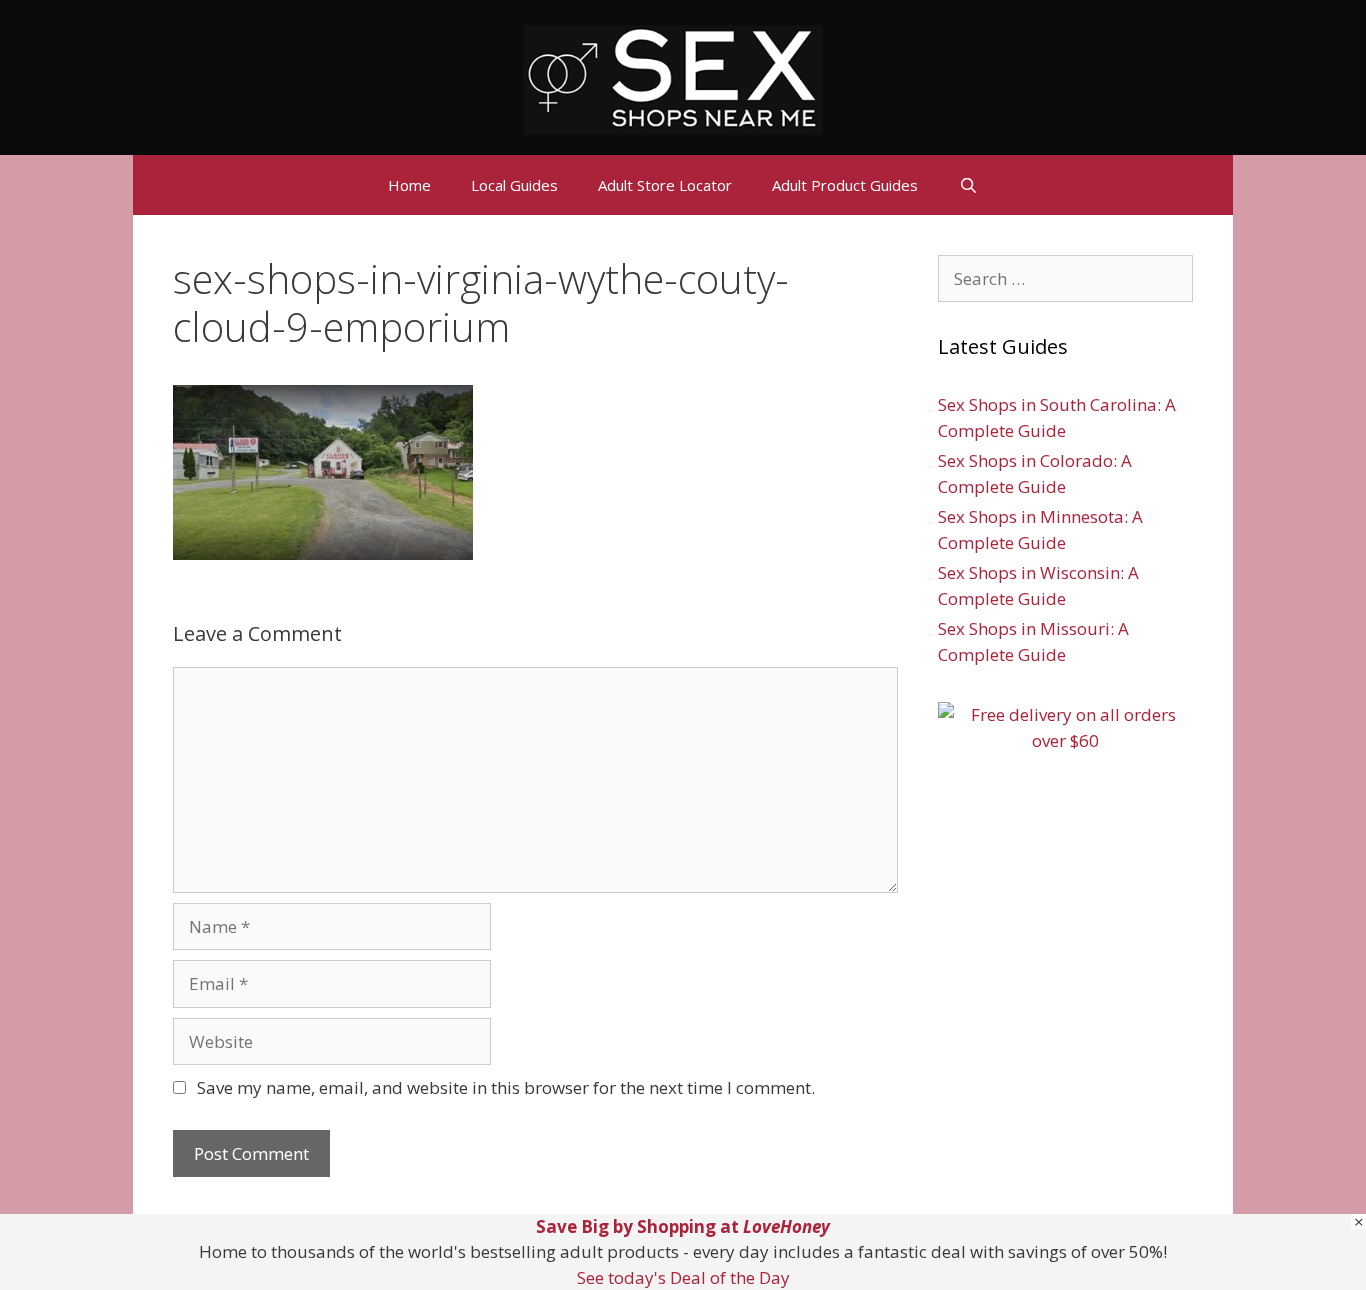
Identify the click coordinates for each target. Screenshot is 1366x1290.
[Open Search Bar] (967, 185)
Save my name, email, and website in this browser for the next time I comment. (506, 1087)
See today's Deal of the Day (683, 1277)
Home (409, 185)
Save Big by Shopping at (683, 1226)
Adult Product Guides (845, 185)
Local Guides (514, 185)
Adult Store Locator (665, 185)
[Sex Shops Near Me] (673, 77)
